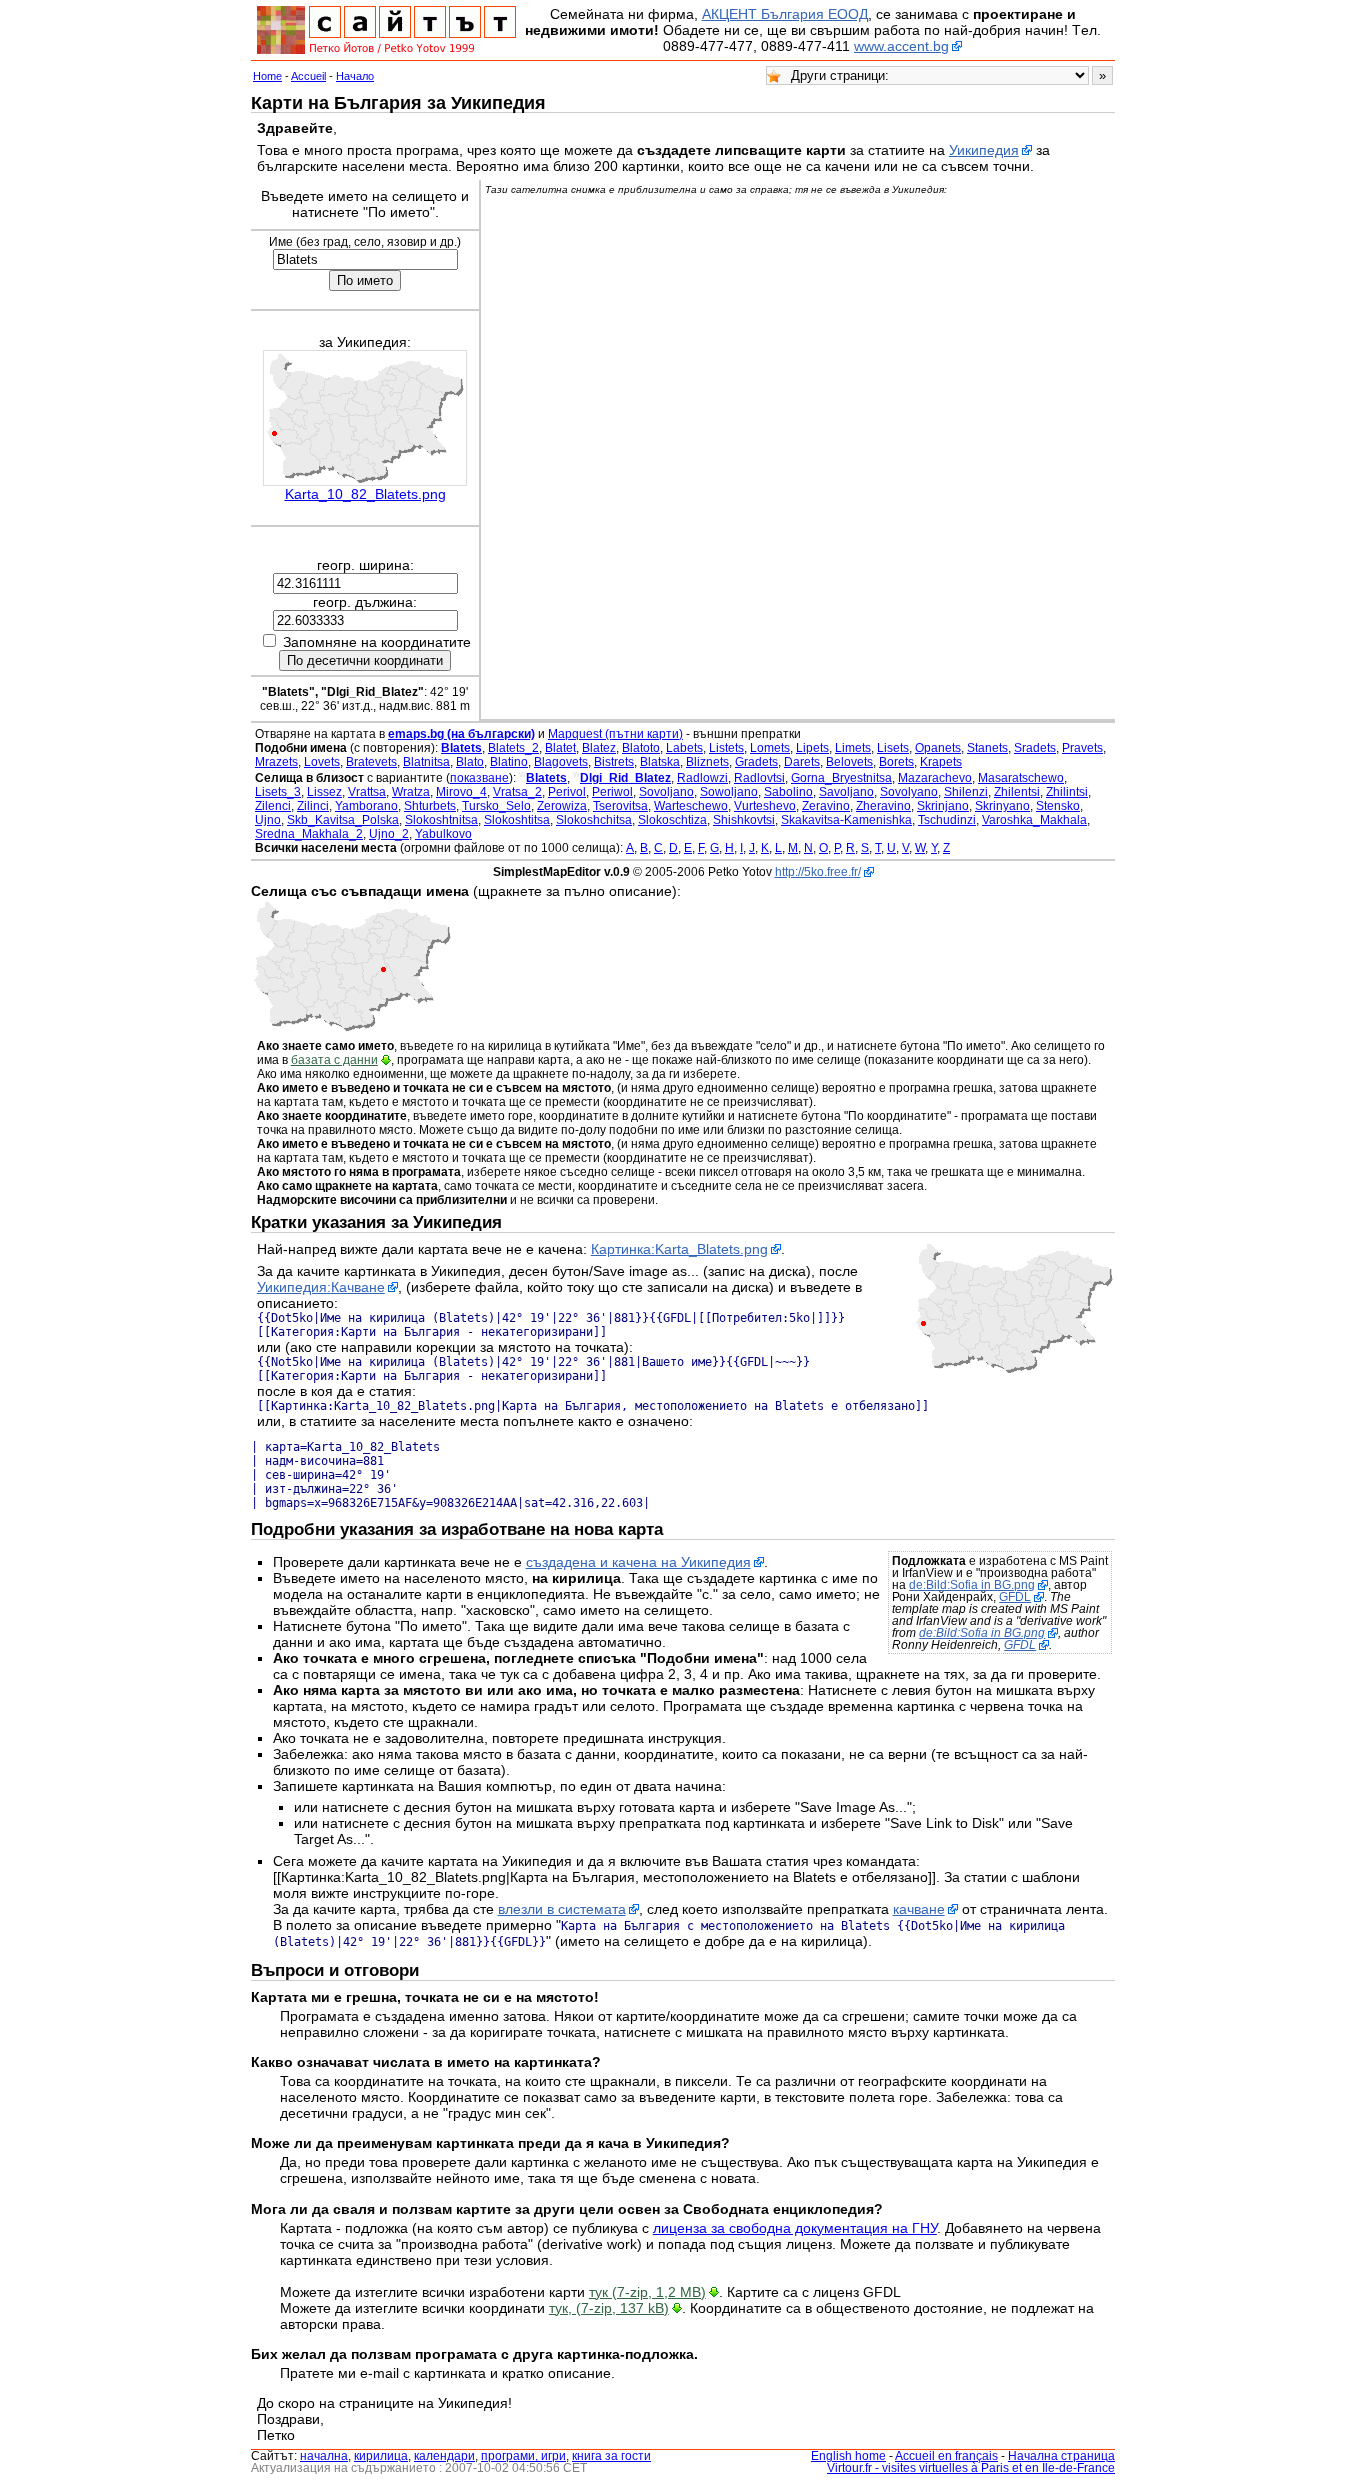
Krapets (941, 762)
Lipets (812, 748)
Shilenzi (966, 792)
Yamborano (366, 806)
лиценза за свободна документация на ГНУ (795, 2228)
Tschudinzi (947, 820)
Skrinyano (1002, 806)
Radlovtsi (759, 778)
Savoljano (846, 792)
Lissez (324, 792)
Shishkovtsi (744, 820)
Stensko (1058, 806)
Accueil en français (946, 2456)
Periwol (612, 792)
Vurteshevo (765, 806)
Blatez (599, 748)
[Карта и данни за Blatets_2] (352, 1028)
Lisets (893, 748)
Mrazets (276, 762)
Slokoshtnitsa (441, 820)
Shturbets (430, 806)
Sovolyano (909, 792)
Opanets (938, 748)
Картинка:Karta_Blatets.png (679, 1249)
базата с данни (334, 1060)
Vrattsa (367, 792)
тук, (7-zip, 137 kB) (609, 2308)
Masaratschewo (1021, 778)
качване (919, 1909)
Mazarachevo (935, 778)
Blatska (660, 762)
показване (479, 778)
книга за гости (611, 2456)
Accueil (308, 76)
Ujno (268, 820)
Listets (726, 748)
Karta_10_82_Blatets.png (365, 494)
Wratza (411, 792)
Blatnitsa (426, 762)
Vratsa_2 (517, 792)
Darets (802, 762)
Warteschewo (691, 806)
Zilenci (273, 806)
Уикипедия (984, 150)
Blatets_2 (513, 748)
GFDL (1015, 1597)
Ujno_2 (389, 834)
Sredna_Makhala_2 (309, 834)
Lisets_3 (278, 792)
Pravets (1082, 748)
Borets (896, 762)
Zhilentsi (1017, 792)
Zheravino (883, 806)
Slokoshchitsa (594, 820)
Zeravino (826, 806)
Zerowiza (562, 806)
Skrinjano (943, 806)
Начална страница (1061, 2456)
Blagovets (561, 762)
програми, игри (523, 2456)
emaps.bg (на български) (461, 734)
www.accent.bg (901, 46)
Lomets (770, 748)
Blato (470, 762)
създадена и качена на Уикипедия (638, 1562)
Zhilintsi (1067, 792)
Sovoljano (666, 792)
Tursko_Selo (496, 806)
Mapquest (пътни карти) (615, 734)
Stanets (987, 748)
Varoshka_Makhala (1034, 820)
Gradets (756, 762)
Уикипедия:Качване (321, 1287)
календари (444, 2456)
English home (848, 2456)
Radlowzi (702, 778)
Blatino (509, 762)
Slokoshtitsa (517, 820)
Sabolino (788, 792)
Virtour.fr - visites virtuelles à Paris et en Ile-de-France (971, 2468)
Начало (355, 76)
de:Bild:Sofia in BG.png (972, 1585)
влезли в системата (562, 1909)
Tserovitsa (620, 806)
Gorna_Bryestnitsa (841, 778)
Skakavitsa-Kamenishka (846, 820)
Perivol (567, 792)
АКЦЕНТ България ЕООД (785, 14)
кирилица (381, 2456)
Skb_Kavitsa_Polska (343, 820)
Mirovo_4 (461, 792)
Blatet (560, 748)
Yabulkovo (443, 834)
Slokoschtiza (672, 820)
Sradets (1035, 748)
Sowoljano (729, 792)
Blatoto (641, 748)
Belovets (849, 762)
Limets (853, 748)
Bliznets (707, 762)
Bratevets (371, 762)
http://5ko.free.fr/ (818, 872)
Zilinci (313, 806)
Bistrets (614, 762)
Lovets (322, 762)
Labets (684, 748)
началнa (324, 2456)
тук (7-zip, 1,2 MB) (647, 2292)
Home (267, 76)
